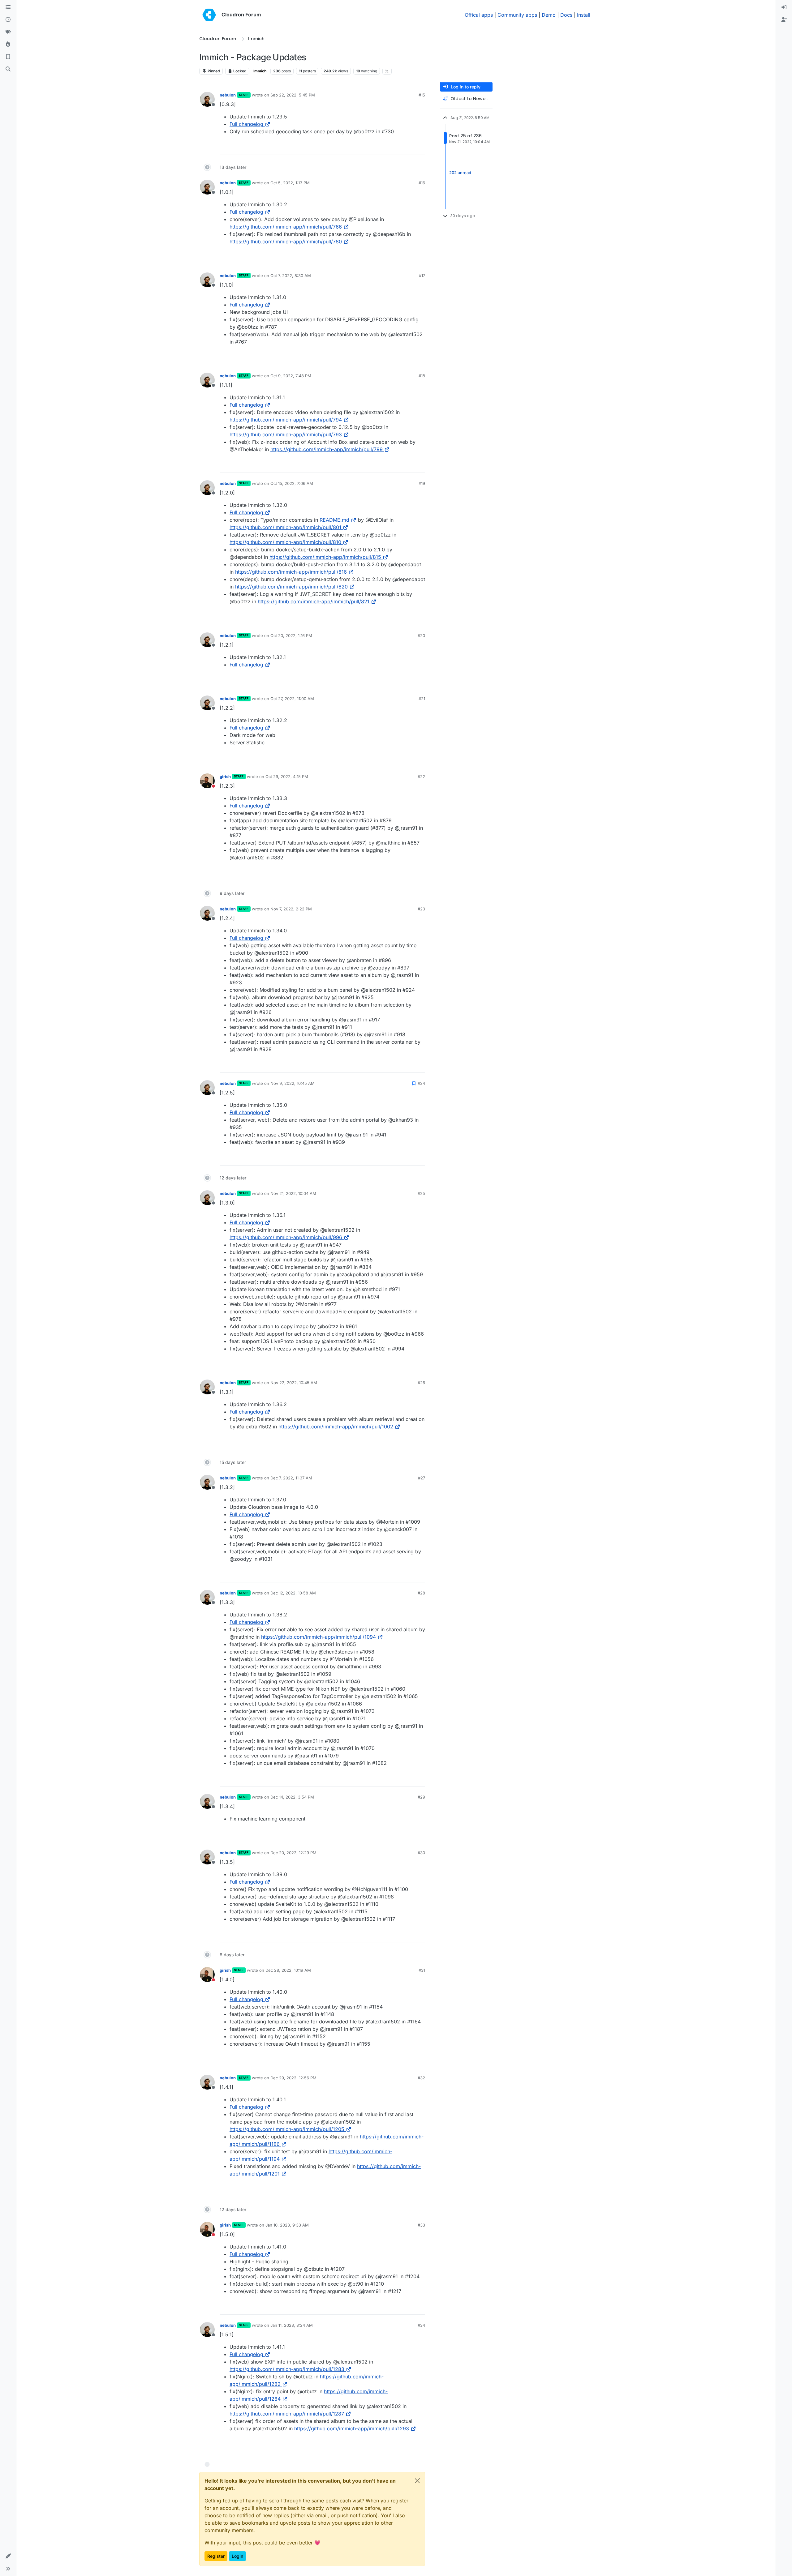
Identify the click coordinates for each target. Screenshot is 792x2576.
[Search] (8, 69)
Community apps (517, 15)
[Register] (784, 20)
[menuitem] (784, 7)
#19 (422, 483)
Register (216, 2556)
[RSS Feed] (387, 71)
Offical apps (479, 15)
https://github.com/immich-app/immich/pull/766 (286, 227)
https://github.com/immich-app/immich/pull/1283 (287, 2369)
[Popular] (8, 45)
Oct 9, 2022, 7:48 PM (291, 376)
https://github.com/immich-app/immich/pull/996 (286, 1237)
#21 (422, 699)
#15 (422, 95)
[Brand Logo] (209, 15)
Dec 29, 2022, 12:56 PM (293, 2078)
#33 (421, 2225)
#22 (421, 777)
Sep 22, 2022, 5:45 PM (293, 95)
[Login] (784, 7)
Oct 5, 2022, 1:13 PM (290, 183)
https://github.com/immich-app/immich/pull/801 (285, 527)
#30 (421, 1853)
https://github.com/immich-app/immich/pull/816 (291, 572)
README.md (334, 520)
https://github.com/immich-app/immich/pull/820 (291, 587)
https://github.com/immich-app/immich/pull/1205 (287, 2129)
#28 (421, 1593)
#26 (421, 1383)
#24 (421, 1083)
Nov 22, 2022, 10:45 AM (294, 1383)
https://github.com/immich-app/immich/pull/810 (285, 542)
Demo (549, 15)
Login (237, 2556)
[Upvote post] (410, 147)
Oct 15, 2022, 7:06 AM (292, 483)
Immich (260, 71)
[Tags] (8, 32)
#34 (421, 2325)
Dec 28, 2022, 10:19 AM (288, 1970)
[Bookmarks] (8, 57)
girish (225, 777)
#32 (421, 2078)
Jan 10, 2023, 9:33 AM (287, 2225)
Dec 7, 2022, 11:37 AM (291, 1478)
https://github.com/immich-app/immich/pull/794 (286, 420)
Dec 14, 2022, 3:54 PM (292, 1797)
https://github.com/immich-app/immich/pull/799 (327, 449)
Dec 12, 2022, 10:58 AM (293, 1593)
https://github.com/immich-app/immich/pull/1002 (336, 1427)
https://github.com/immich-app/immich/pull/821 (314, 601)
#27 (422, 1478)
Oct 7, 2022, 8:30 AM (291, 276)
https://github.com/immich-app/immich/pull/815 (325, 557)
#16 (422, 183)
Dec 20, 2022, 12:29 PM (293, 1853)
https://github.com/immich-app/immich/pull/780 (286, 242)
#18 (422, 376)
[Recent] (8, 20)
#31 (422, 1970)
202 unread (460, 173)
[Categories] (8, 7)
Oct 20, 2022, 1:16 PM (291, 635)
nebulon (228, 95)
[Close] (417, 2481)
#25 (421, 1193)
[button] (8, 2556)
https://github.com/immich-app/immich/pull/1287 (287, 2414)
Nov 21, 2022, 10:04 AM (293, 1193)
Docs (566, 15)
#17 (422, 276)
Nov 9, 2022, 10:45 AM (293, 1083)
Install (584, 15)
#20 (421, 635)
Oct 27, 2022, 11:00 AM (292, 699)
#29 (421, 1797)
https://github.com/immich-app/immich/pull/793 (286, 434)
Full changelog (246, 124)
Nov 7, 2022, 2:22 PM (291, 909)
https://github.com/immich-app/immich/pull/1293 (352, 2428)
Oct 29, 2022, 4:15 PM (287, 777)
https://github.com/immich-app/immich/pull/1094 (319, 1637)
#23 (421, 909)
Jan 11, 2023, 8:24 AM (292, 2325)
